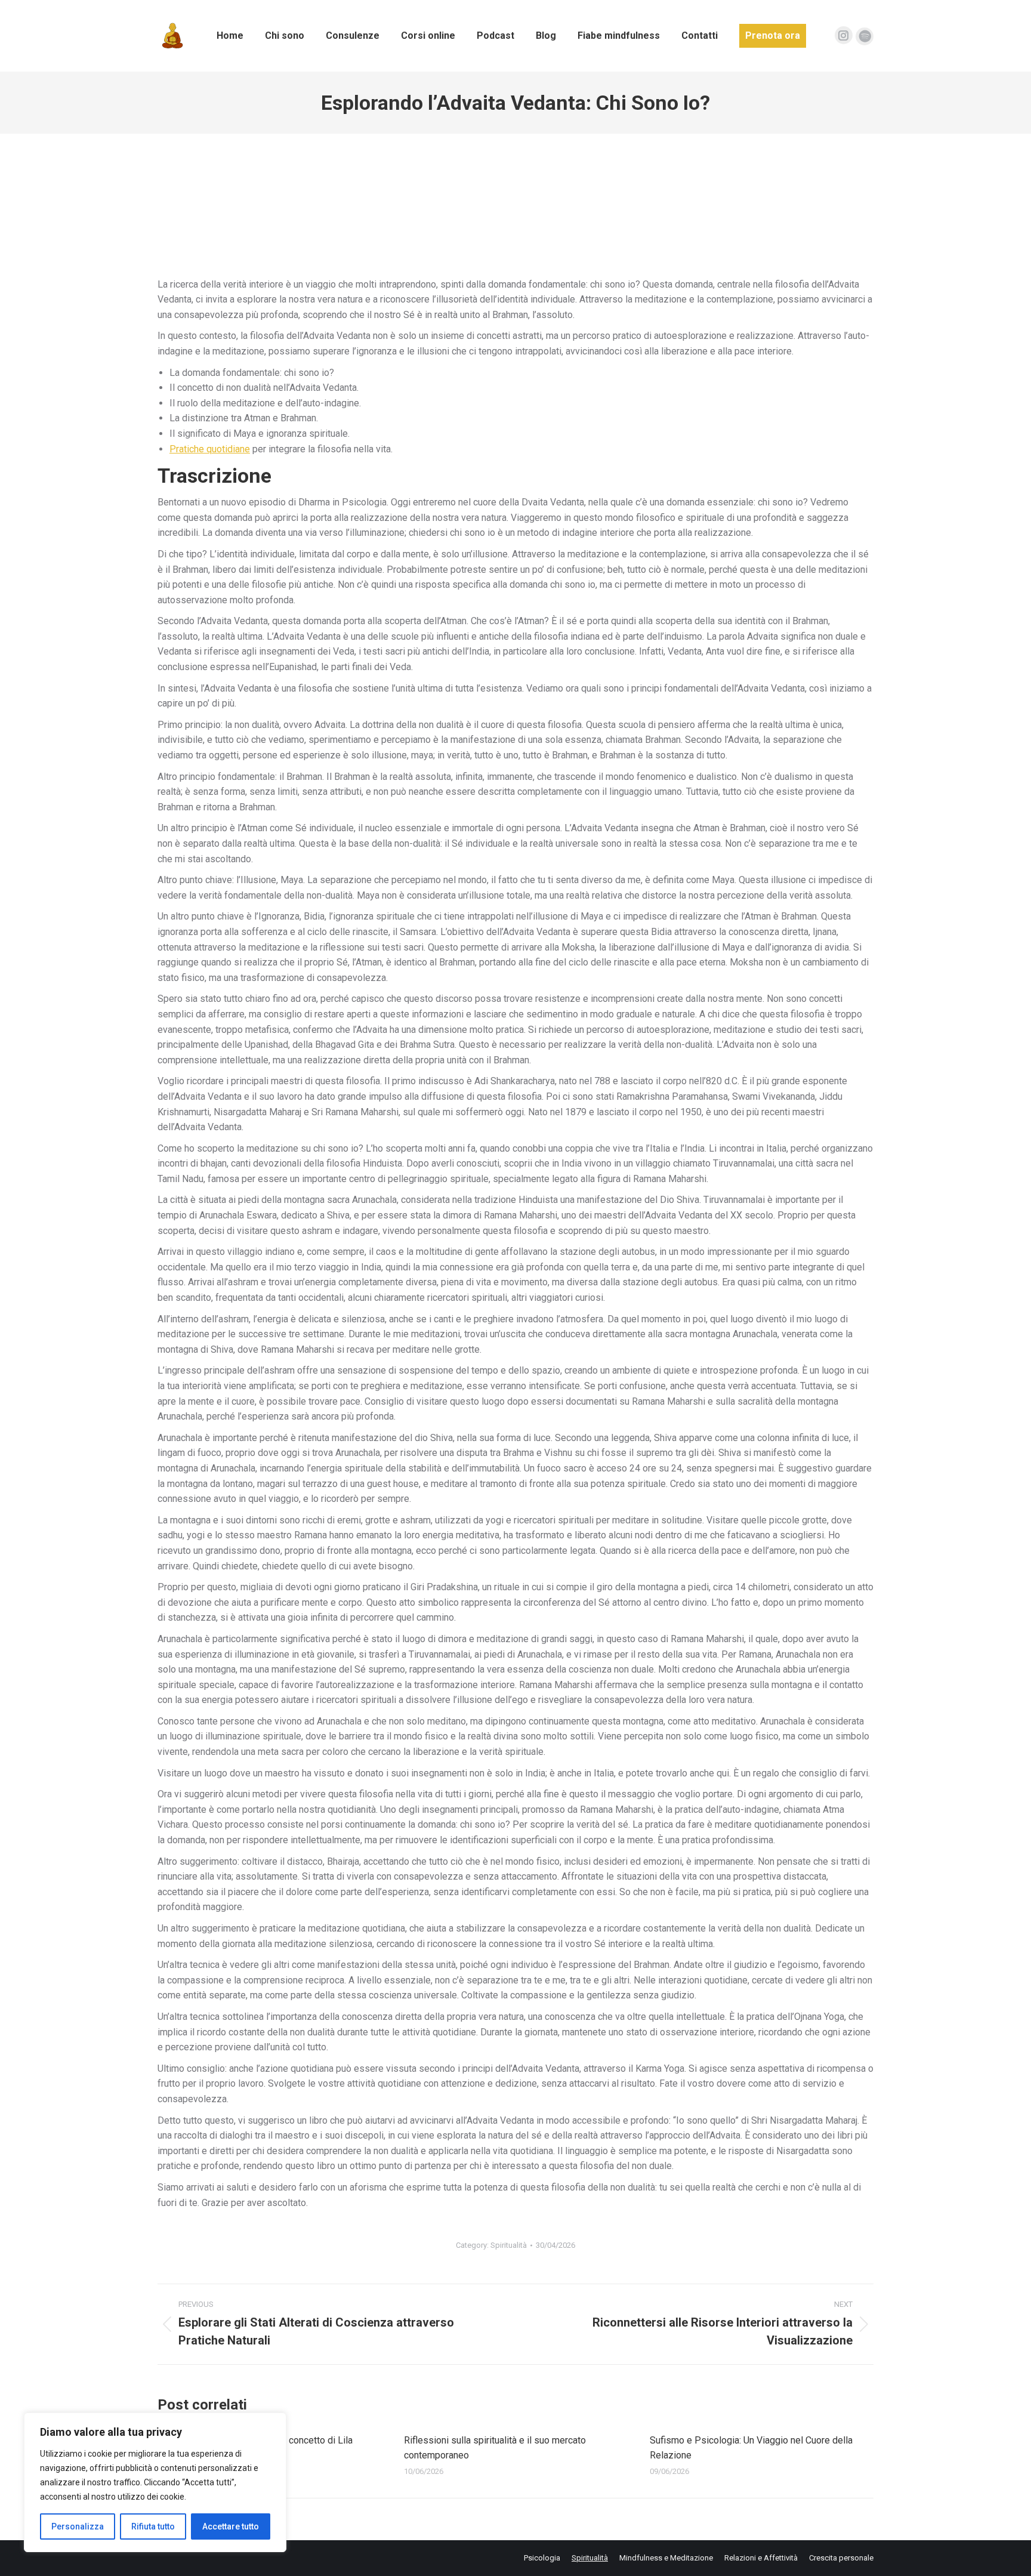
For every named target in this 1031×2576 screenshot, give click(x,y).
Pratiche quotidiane (210, 449)
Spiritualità (509, 2245)
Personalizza (78, 2526)
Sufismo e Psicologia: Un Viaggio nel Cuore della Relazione (751, 2448)
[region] (155, 2482)
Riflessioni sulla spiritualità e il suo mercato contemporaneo (495, 2448)
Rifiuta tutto (153, 2526)
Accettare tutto (231, 2526)
